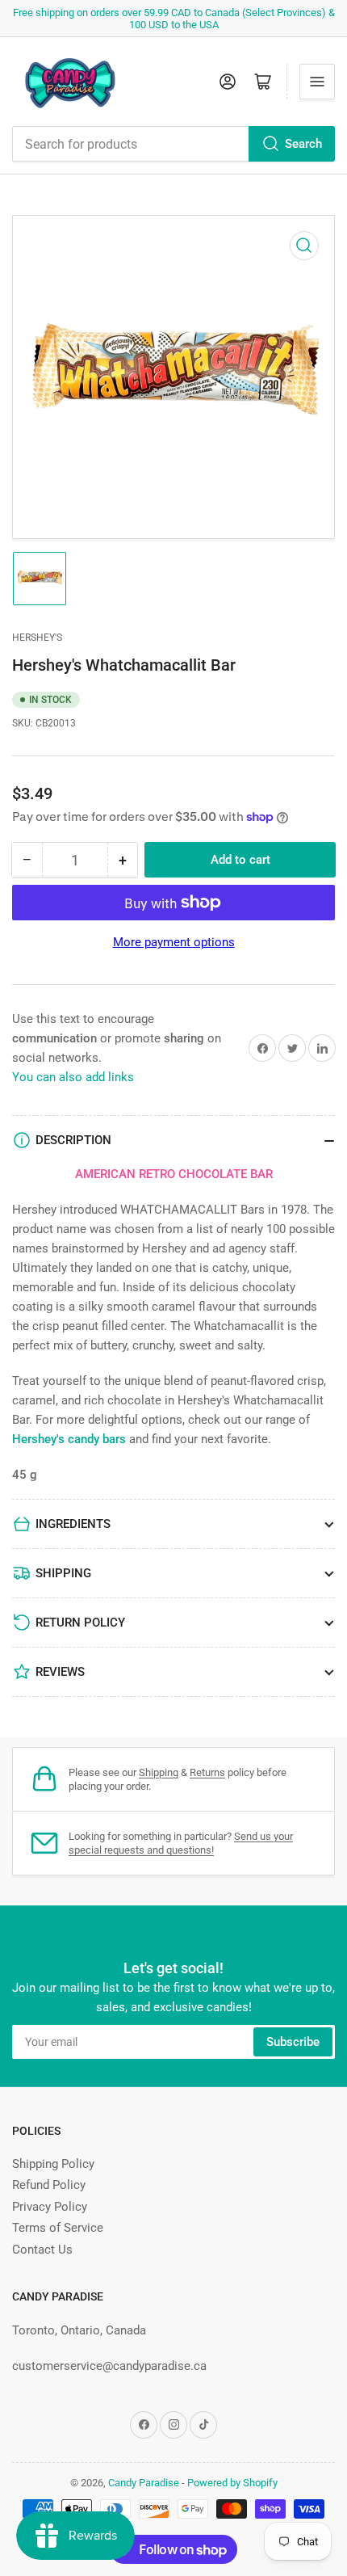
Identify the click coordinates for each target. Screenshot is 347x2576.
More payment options (174, 942)
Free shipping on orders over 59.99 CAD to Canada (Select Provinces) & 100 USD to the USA (174, 19)
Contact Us (42, 2250)
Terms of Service (58, 2228)
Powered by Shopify (232, 2483)
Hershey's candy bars (69, 1439)
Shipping (159, 1772)
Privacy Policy (50, 2207)
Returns (207, 1772)
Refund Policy (49, 2185)
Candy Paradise (144, 2483)
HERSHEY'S (37, 638)
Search (303, 144)
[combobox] (173, 144)
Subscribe (293, 2042)
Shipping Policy (53, 2164)
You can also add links (73, 1077)
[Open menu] (317, 82)
